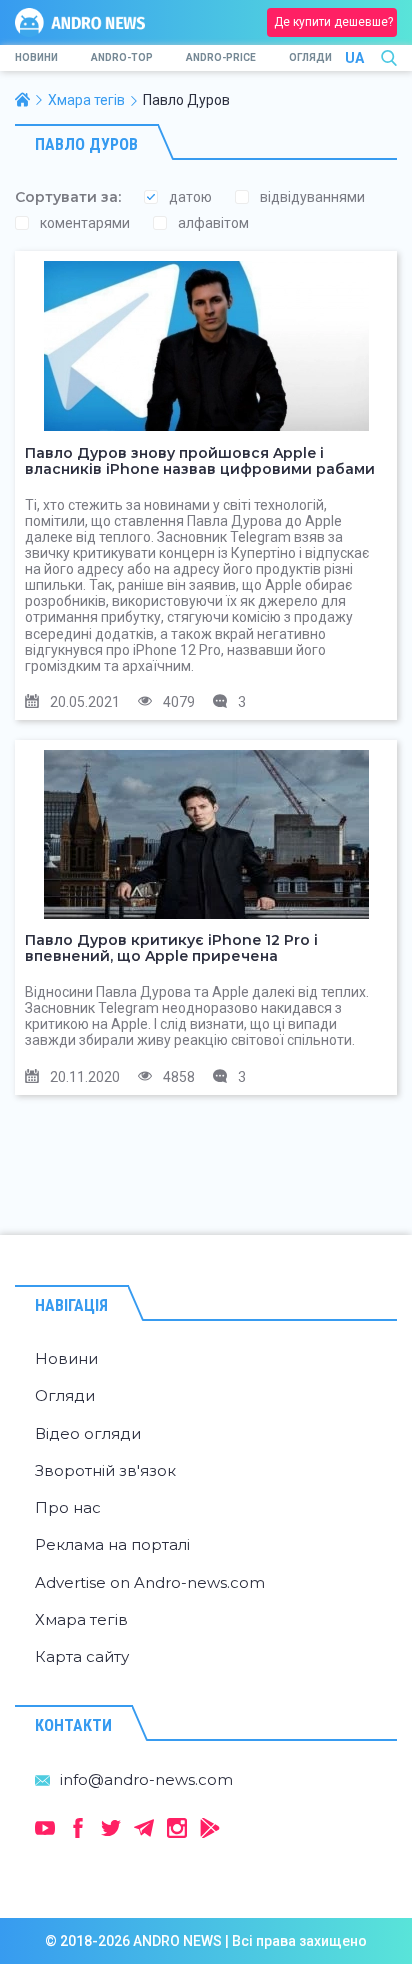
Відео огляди (88, 1433)
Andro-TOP (122, 57)
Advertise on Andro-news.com (150, 1582)
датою (190, 197)
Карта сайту (82, 1656)
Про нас (68, 1507)
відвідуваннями (312, 197)
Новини (36, 57)
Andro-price (221, 57)
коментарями (85, 223)
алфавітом (213, 223)
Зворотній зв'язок (105, 1470)
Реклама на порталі (112, 1544)
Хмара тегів (81, 1619)
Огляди (310, 57)
